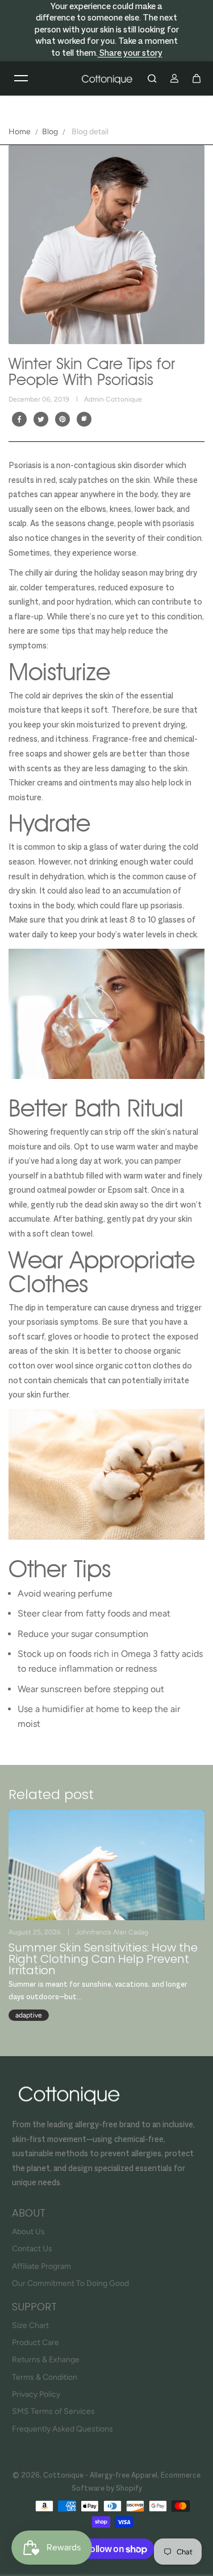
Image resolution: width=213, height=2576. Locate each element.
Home (20, 132)
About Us (28, 2232)
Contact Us (32, 2249)
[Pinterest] (62, 419)
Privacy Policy (36, 2394)
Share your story (130, 54)
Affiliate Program (41, 2266)
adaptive (29, 2015)
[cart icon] (197, 78)
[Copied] (84, 419)
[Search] (152, 78)
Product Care (35, 2343)
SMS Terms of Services (53, 2411)
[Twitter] (41, 419)
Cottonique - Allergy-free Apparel (100, 2476)
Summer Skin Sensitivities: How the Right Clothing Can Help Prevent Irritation (103, 1959)
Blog (50, 132)
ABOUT (29, 2213)
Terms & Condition (45, 2377)
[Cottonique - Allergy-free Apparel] (107, 78)
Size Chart (30, 2325)
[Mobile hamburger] (21, 78)
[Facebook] (19, 419)
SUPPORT (34, 2307)
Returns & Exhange (46, 2360)
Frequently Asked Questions (62, 2429)
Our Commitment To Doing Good (70, 2283)
